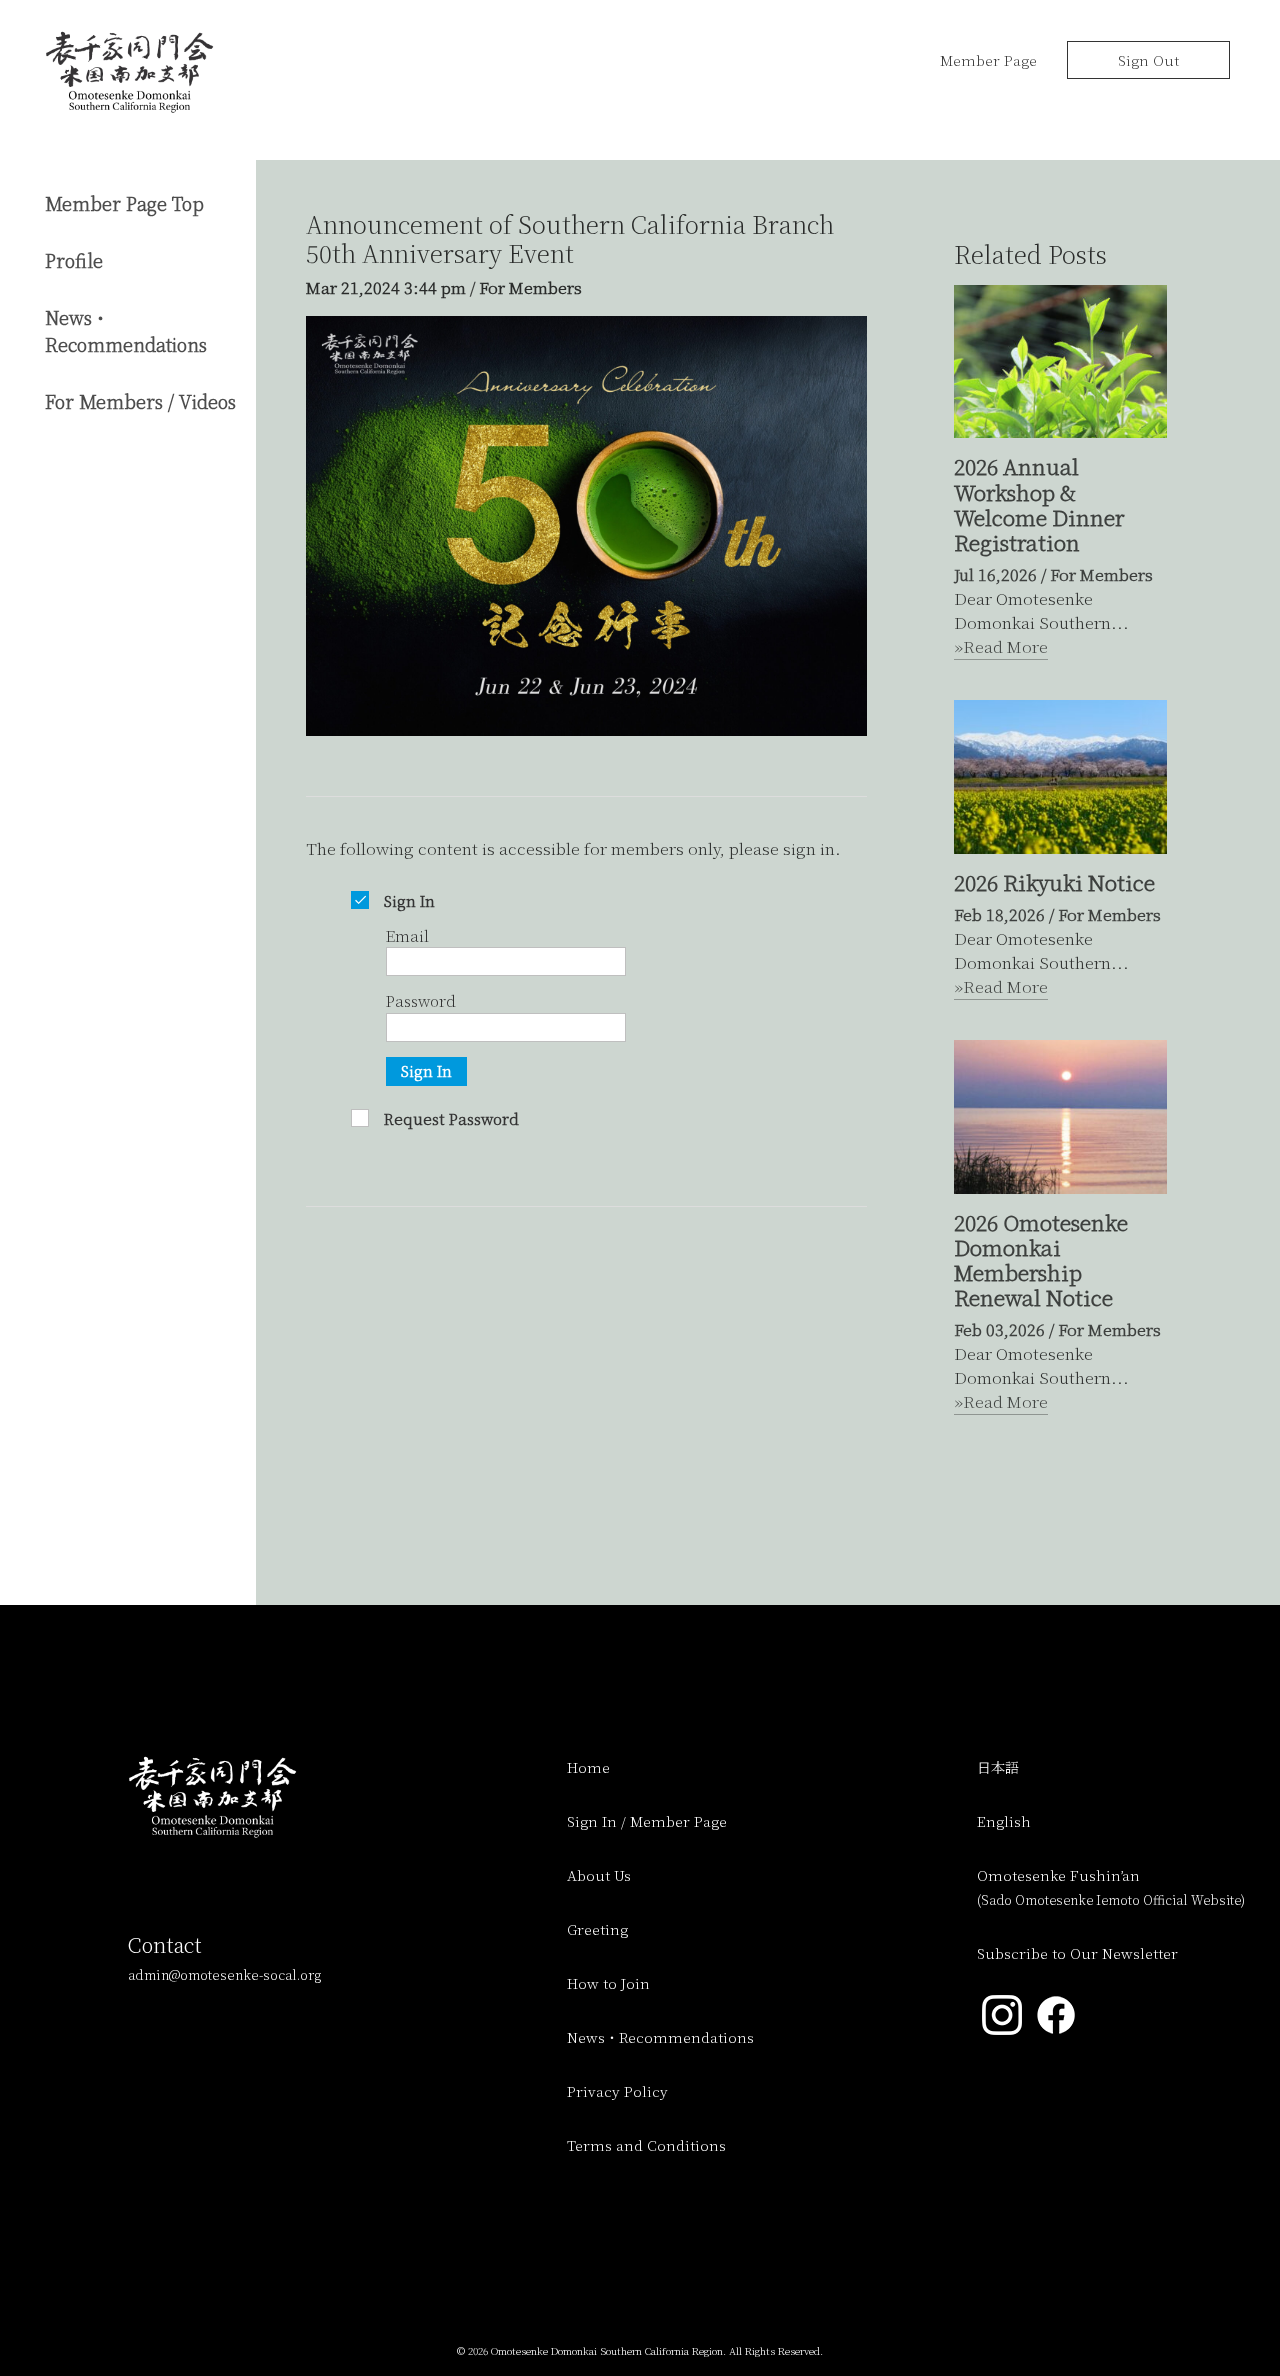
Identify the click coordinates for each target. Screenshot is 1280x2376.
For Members (530, 287)
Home (588, 1767)
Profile (74, 260)
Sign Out (1148, 60)
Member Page (988, 60)
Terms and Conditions (646, 2145)
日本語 (998, 1767)
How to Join (608, 1983)
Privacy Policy (617, 2091)
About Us (599, 1875)
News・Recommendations (126, 330)
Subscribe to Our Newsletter (1077, 1953)
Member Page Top (124, 203)
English (1004, 1821)
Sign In (426, 1070)
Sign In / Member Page (647, 1821)
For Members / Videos (140, 401)
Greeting (597, 1929)
